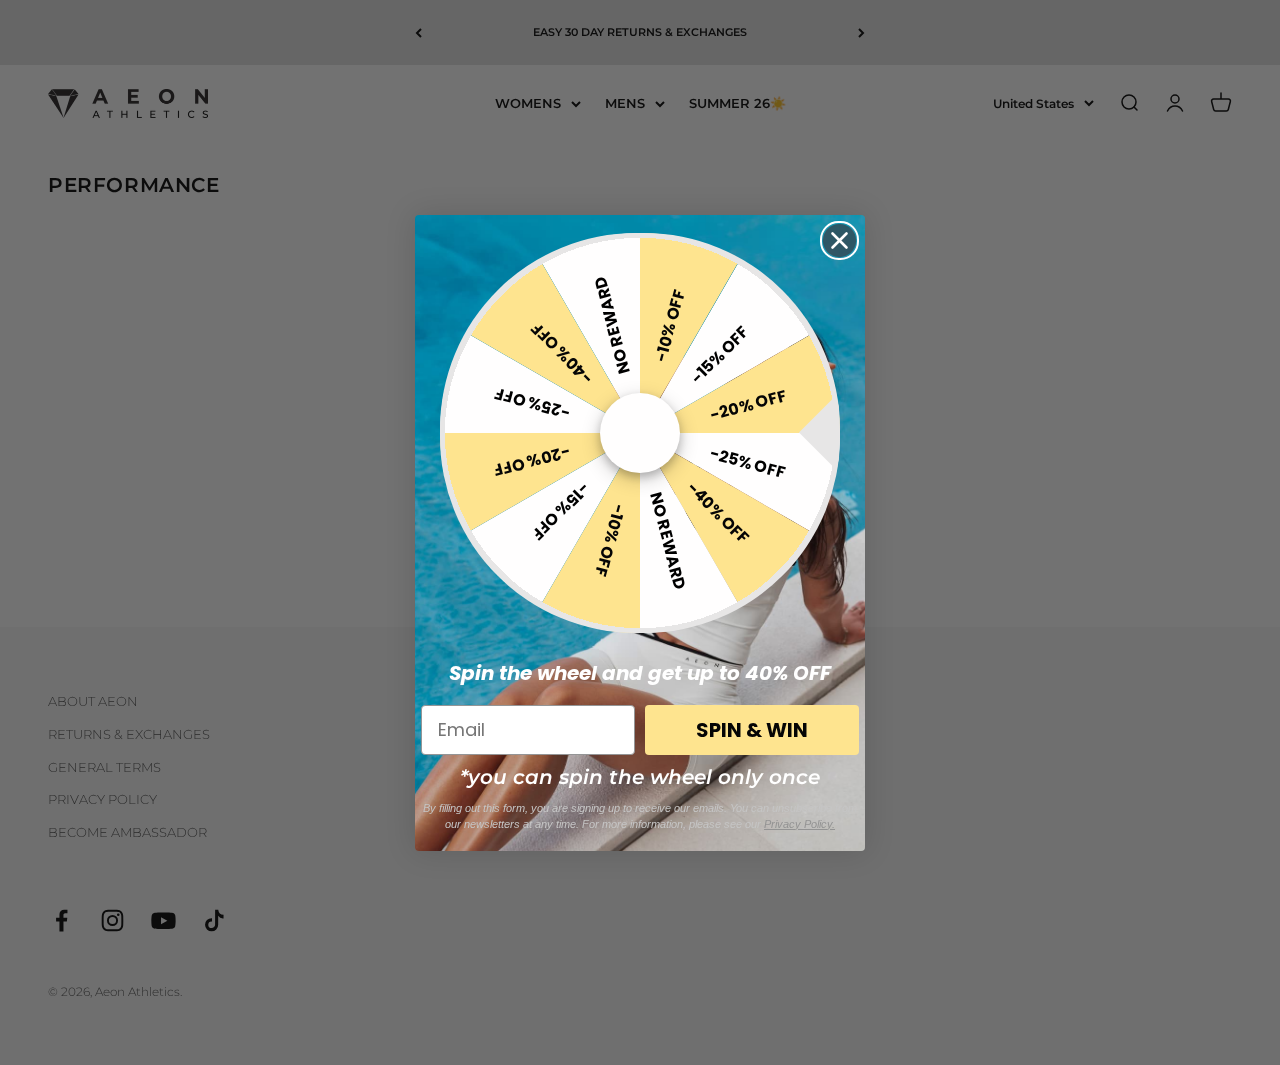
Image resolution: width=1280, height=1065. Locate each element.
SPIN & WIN (752, 730)
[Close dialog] (839, 240)
